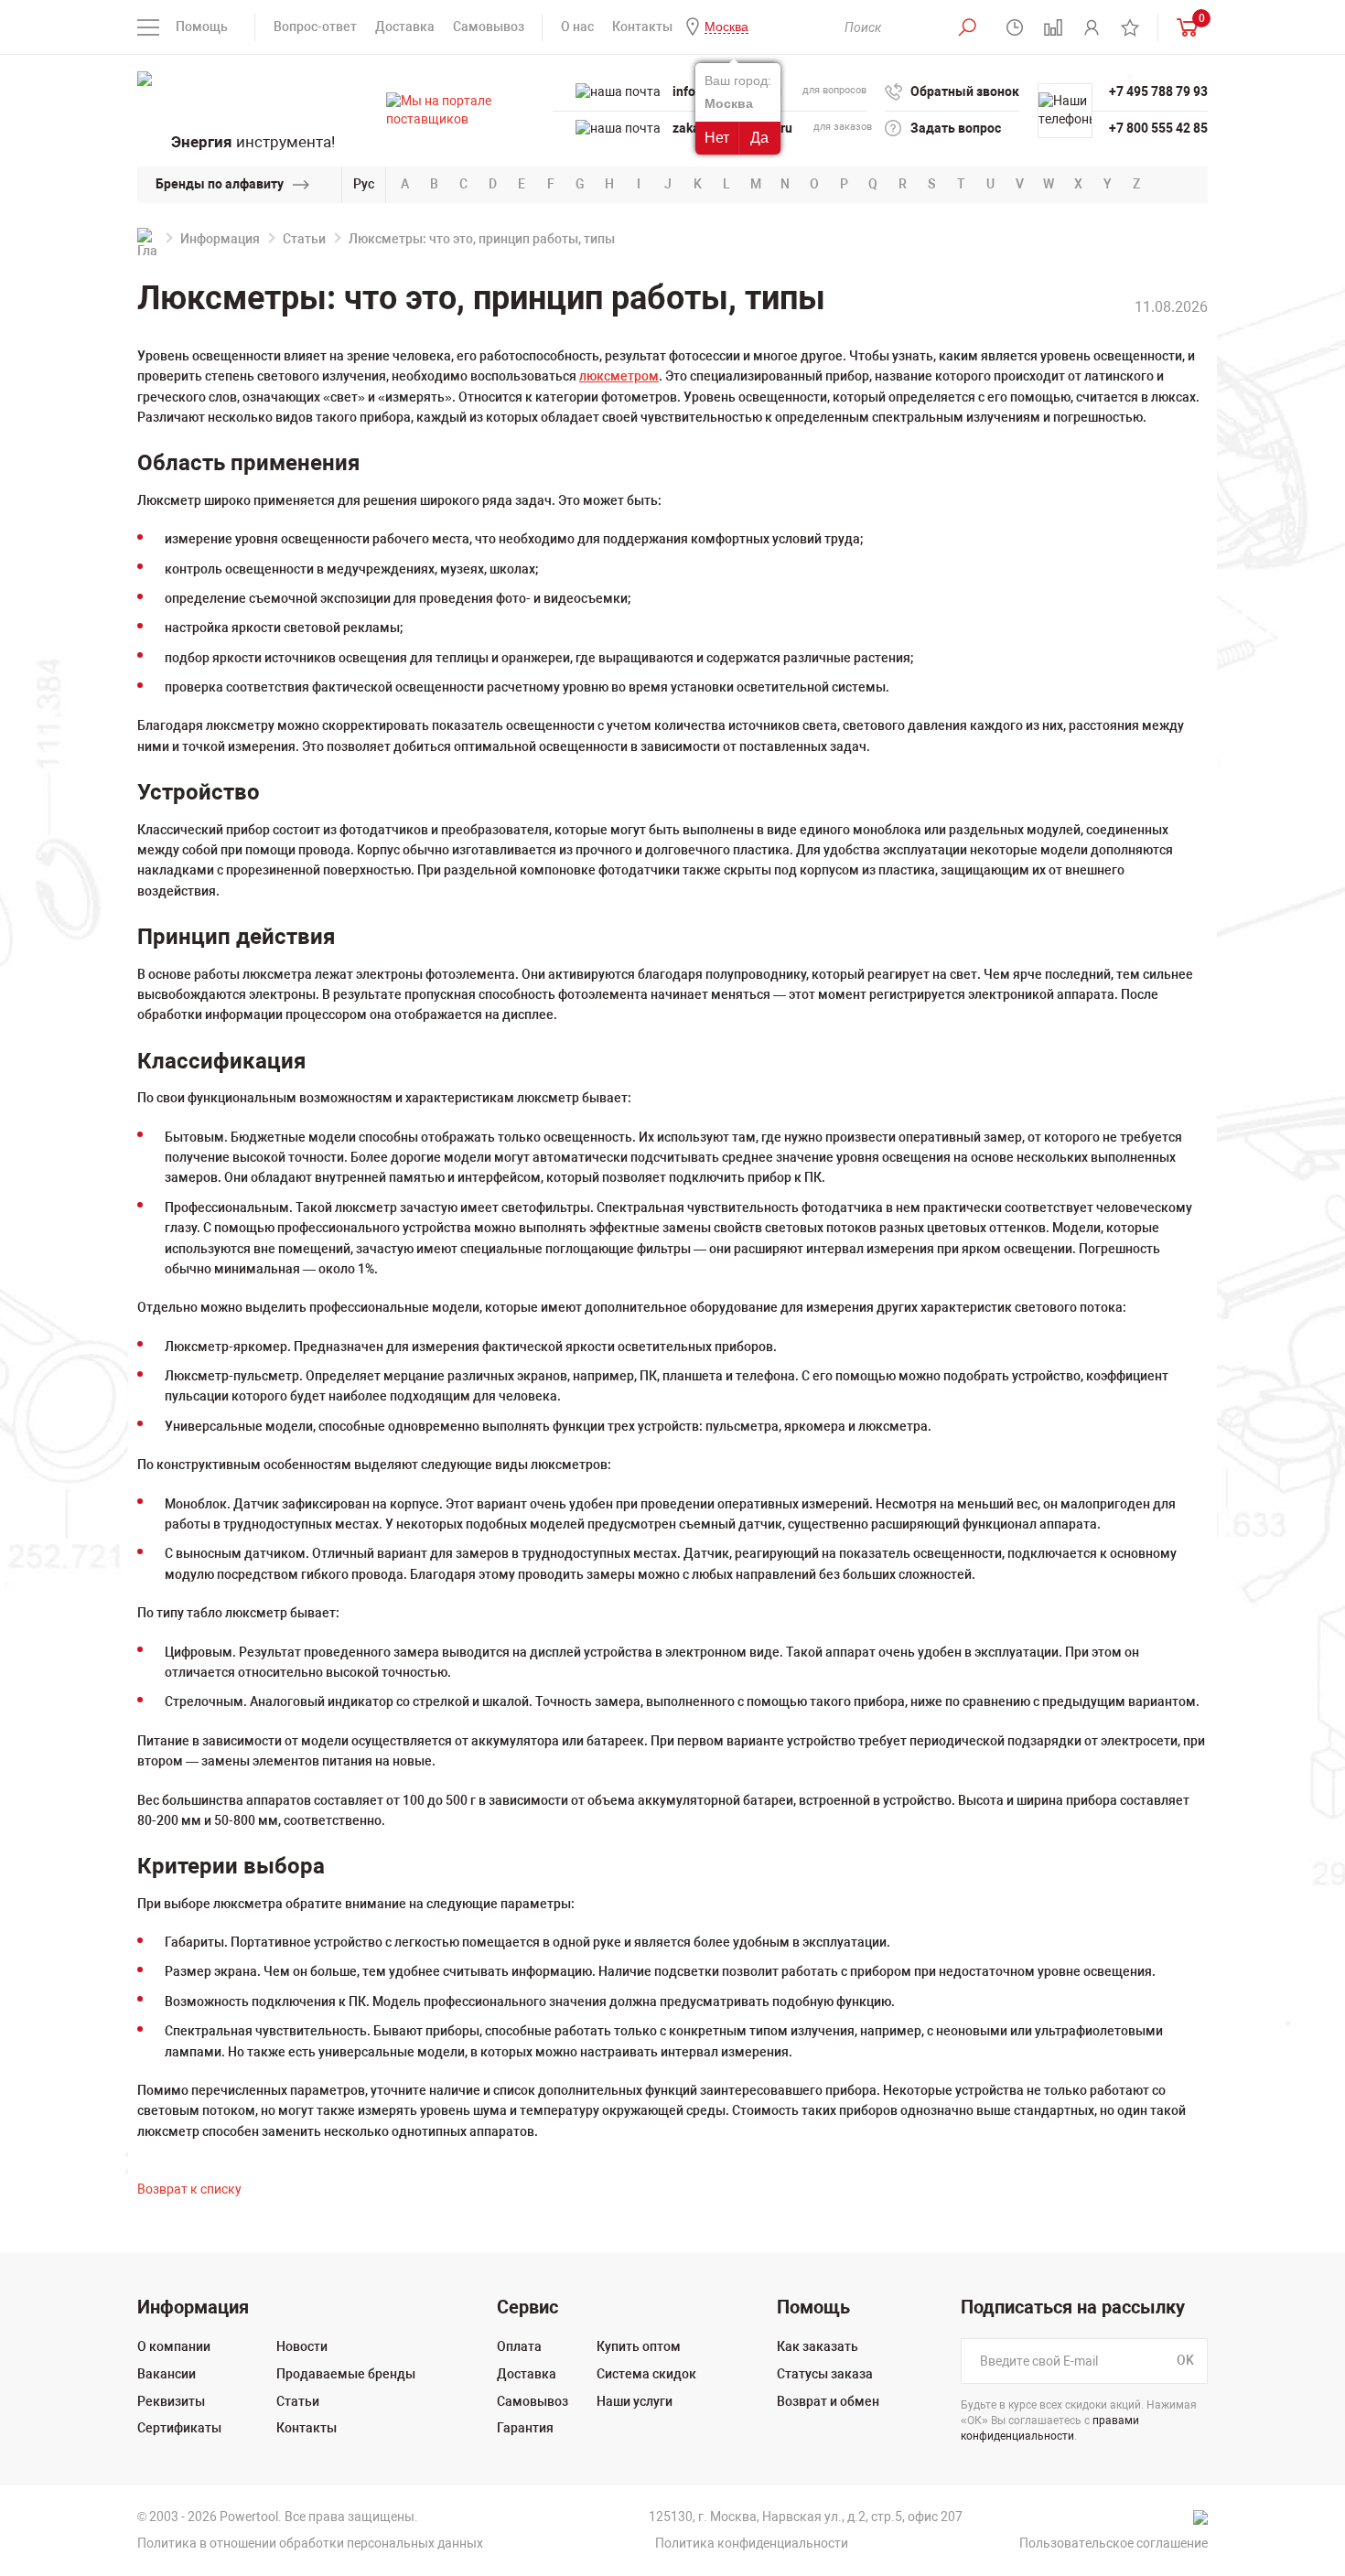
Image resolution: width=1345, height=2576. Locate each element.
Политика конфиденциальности (752, 2543)
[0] (1183, 27)
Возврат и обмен (828, 2401)
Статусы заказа (825, 2374)
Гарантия (525, 2428)
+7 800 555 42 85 (1158, 128)
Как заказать (818, 2346)
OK (1185, 2361)
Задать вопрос (956, 128)
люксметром (619, 376)
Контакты (642, 27)
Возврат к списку (189, 2189)
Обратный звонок (965, 91)
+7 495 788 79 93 (1158, 91)
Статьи (304, 239)
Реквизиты (171, 2401)
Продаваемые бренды (346, 2374)
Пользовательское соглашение (1114, 2543)
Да (759, 138)
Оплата (519, 2346)
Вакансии (167, 2374)
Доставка (405, 27)
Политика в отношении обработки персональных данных (310, 2543)
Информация (220, 239)
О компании (174, 2346)
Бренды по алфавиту (220, 184)
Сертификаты (179, 2428)
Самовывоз (489, 27)
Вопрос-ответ (315, 27)
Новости (302, 2346)
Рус (364, 184)
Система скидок (646, 2374)
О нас (577, 27)
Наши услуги (635, 2401)
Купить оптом (639, 2346)
